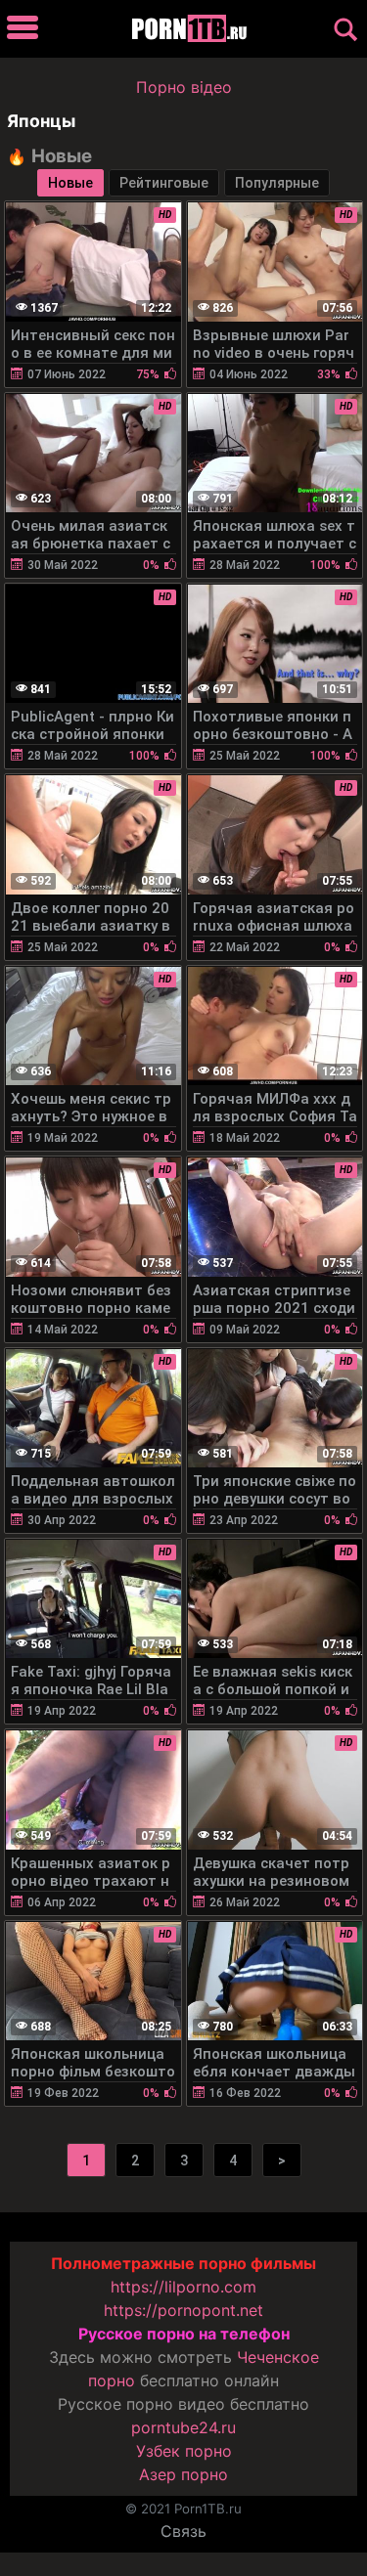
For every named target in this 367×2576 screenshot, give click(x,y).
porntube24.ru (183, 2427)
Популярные (277, 183)
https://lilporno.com (183, 2287)
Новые (70, 183)
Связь (183, 2531)
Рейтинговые (164, 183)
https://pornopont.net (183, 2310)
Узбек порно (184, 2451)
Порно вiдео (184, 87)
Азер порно (183, 2474)
